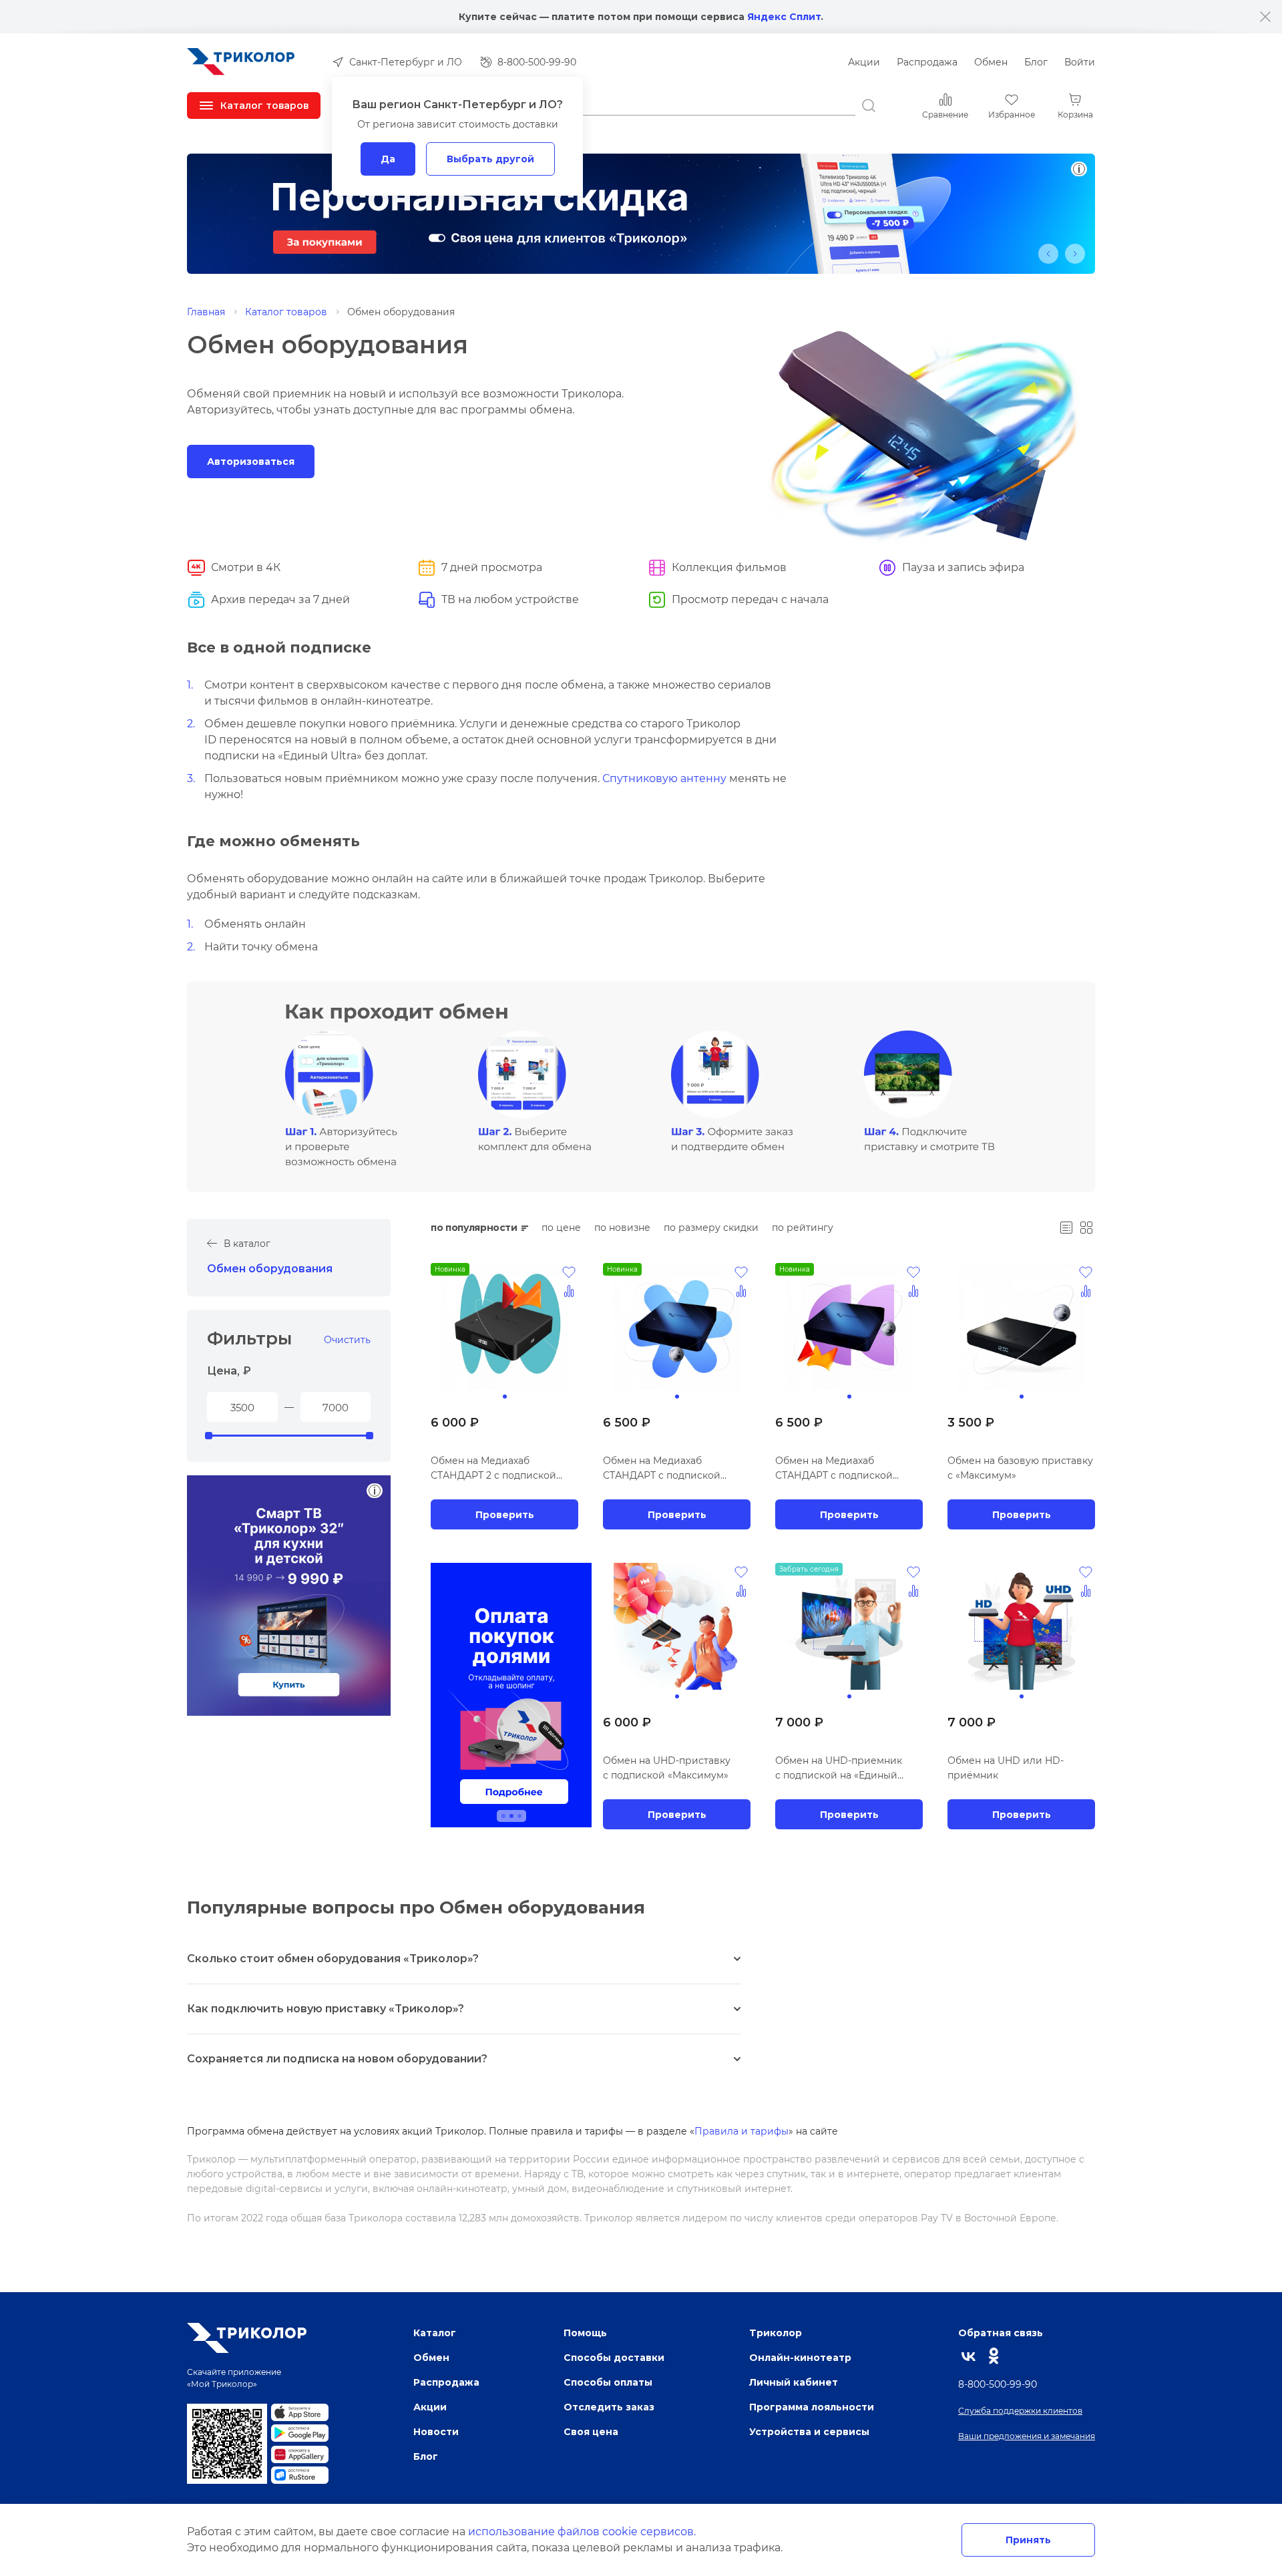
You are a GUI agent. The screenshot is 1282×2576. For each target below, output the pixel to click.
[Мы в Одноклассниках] (994, 2356)
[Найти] (869, 106)
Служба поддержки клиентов (1020, 2411)
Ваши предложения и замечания (1027, 2436)
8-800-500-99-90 (998, 2384)
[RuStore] (300, 2475)
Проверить (505, 1514)
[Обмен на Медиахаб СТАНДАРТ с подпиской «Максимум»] (849, 1326)
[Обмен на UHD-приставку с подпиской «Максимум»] (677, 1626)
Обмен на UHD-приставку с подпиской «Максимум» (667, 1768)
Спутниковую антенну (664, 778)
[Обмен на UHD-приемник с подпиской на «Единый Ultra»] (849, 1626)
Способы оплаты (608, 2382)
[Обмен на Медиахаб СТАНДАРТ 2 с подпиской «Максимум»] (504, 1326)
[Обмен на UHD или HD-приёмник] (1021, 1626)
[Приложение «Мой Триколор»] (227, 2444)
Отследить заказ (609, 2407)
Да (388, 159)
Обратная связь (1001, 2333)
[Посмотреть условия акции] (375, 1491)
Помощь (585, 2333)
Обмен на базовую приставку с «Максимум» (1020, 1468)
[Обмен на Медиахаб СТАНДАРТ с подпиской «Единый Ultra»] (677, 1326)
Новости (436, 2431)
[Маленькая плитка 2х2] (1086, 1228)
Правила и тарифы (741, 2131)
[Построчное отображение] (1066, 1228)
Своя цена (591, 2431)
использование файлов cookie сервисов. (582, 2532)
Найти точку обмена (261, 947)
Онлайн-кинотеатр (800, 2357)
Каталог (435, 2333)
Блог (1036, 62)
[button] (1048, 254)
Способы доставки (614, 2357)
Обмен (991, 62)
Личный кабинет (794, 2382)
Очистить (347, 1340)
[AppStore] (300, 2412)
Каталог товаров (286, 312)
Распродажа (927, 62)
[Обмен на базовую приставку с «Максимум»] (1021, 1326)
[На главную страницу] (241, 62)
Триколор (776, 2333)
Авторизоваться (251, 461)
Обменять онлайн (255, 924)
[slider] (208, 1436)
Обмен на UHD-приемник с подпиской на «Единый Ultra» (839, 1769)
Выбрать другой (490, 159)
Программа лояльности (812, 2407)
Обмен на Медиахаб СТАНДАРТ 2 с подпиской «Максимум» (493, 1469)
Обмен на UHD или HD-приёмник (1006, 1768)
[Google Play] (300, 2433)
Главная (206, 312)
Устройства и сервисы (809, 2431)
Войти (1080, 62)
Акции (864, 62)
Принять (1028, 2540)
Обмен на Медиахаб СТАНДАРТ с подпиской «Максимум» (834, 1469)
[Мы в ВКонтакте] (969, 2356)
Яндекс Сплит (784, 16)
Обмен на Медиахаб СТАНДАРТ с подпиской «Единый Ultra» (662, 1469)
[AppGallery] (300, 2454)
